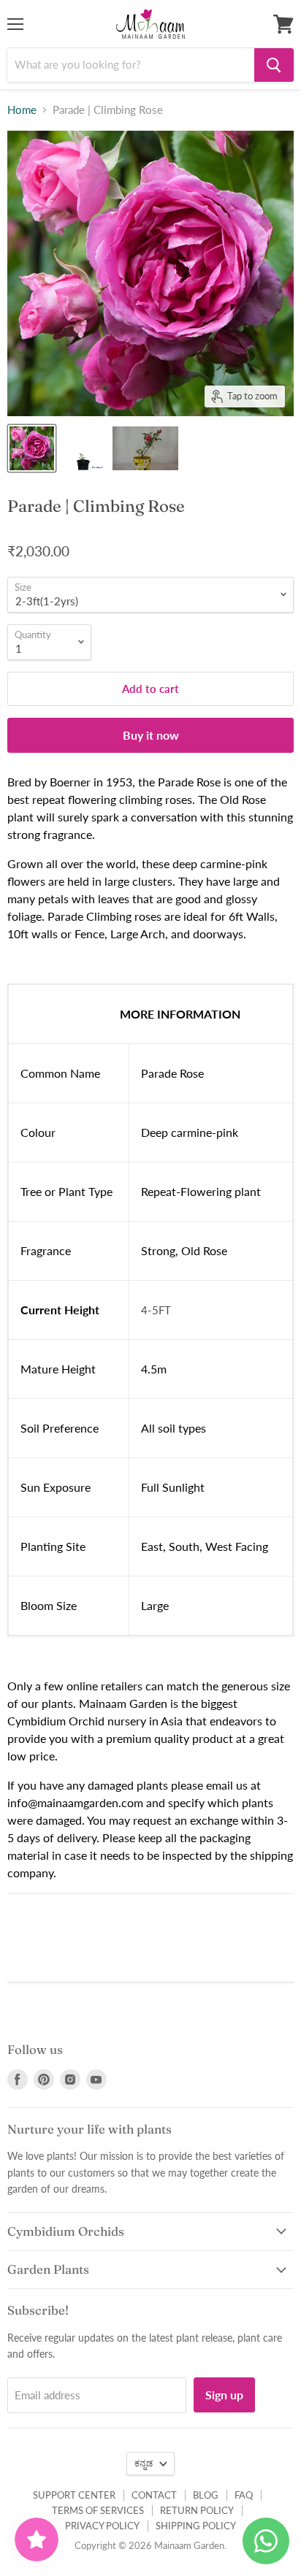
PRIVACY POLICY (102, 2526)
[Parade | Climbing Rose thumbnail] (32, 448)
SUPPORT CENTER (74, 2495)
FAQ (244, 2495)
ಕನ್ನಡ (144, 2463)
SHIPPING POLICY (196, 2526)
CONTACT (154, 2495)
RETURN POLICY (197, 2510)
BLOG (206, 2495)
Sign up (224, 2395)
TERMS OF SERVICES (98, 2510)
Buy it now (151, 735)
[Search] (274, 65)
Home (22, 110)
